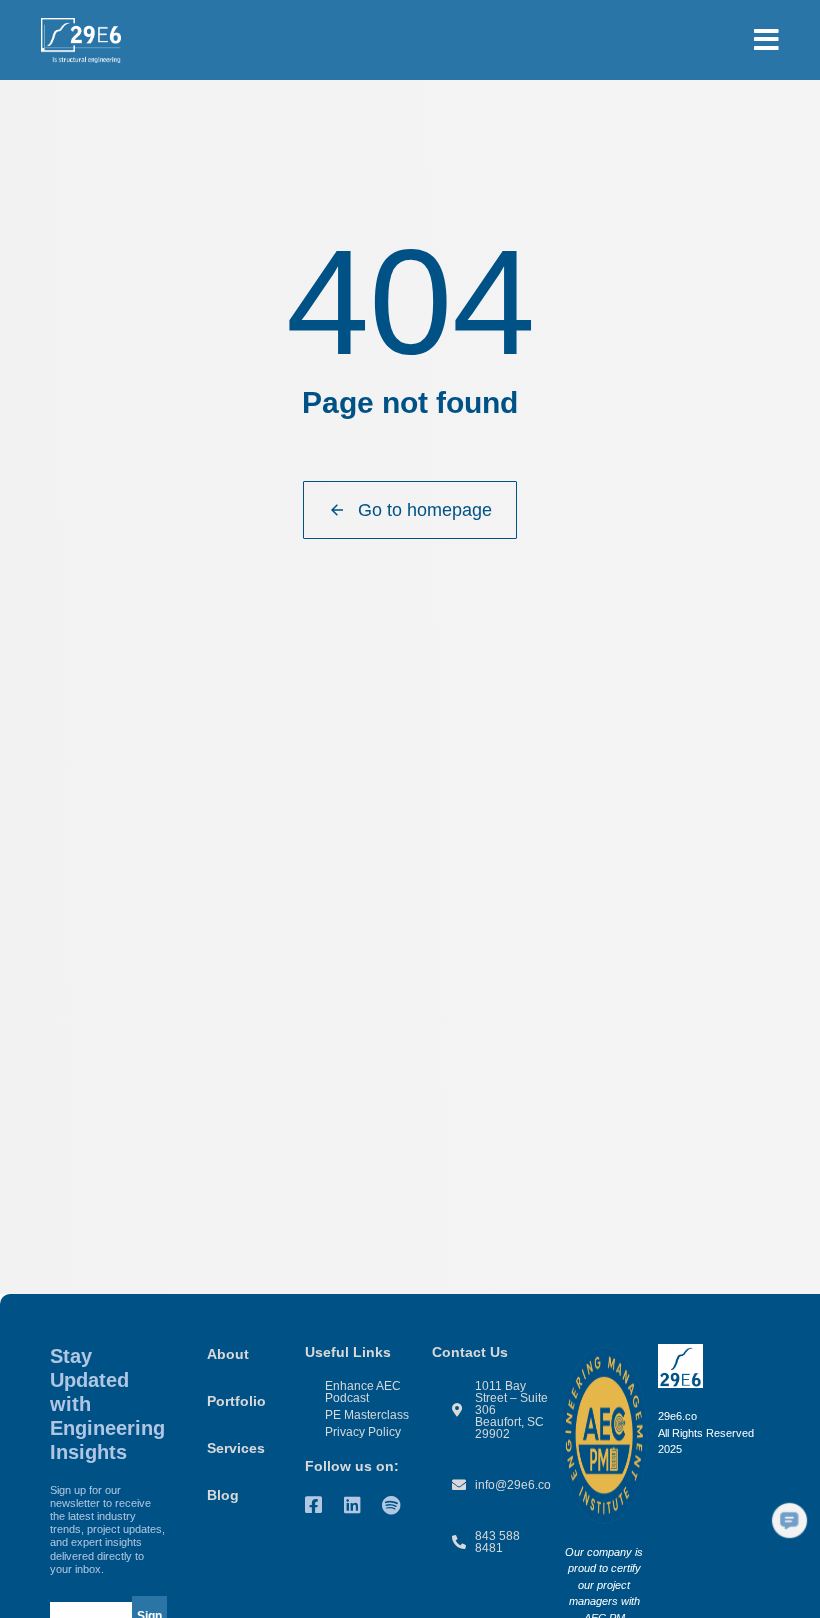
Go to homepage (425, 510)
